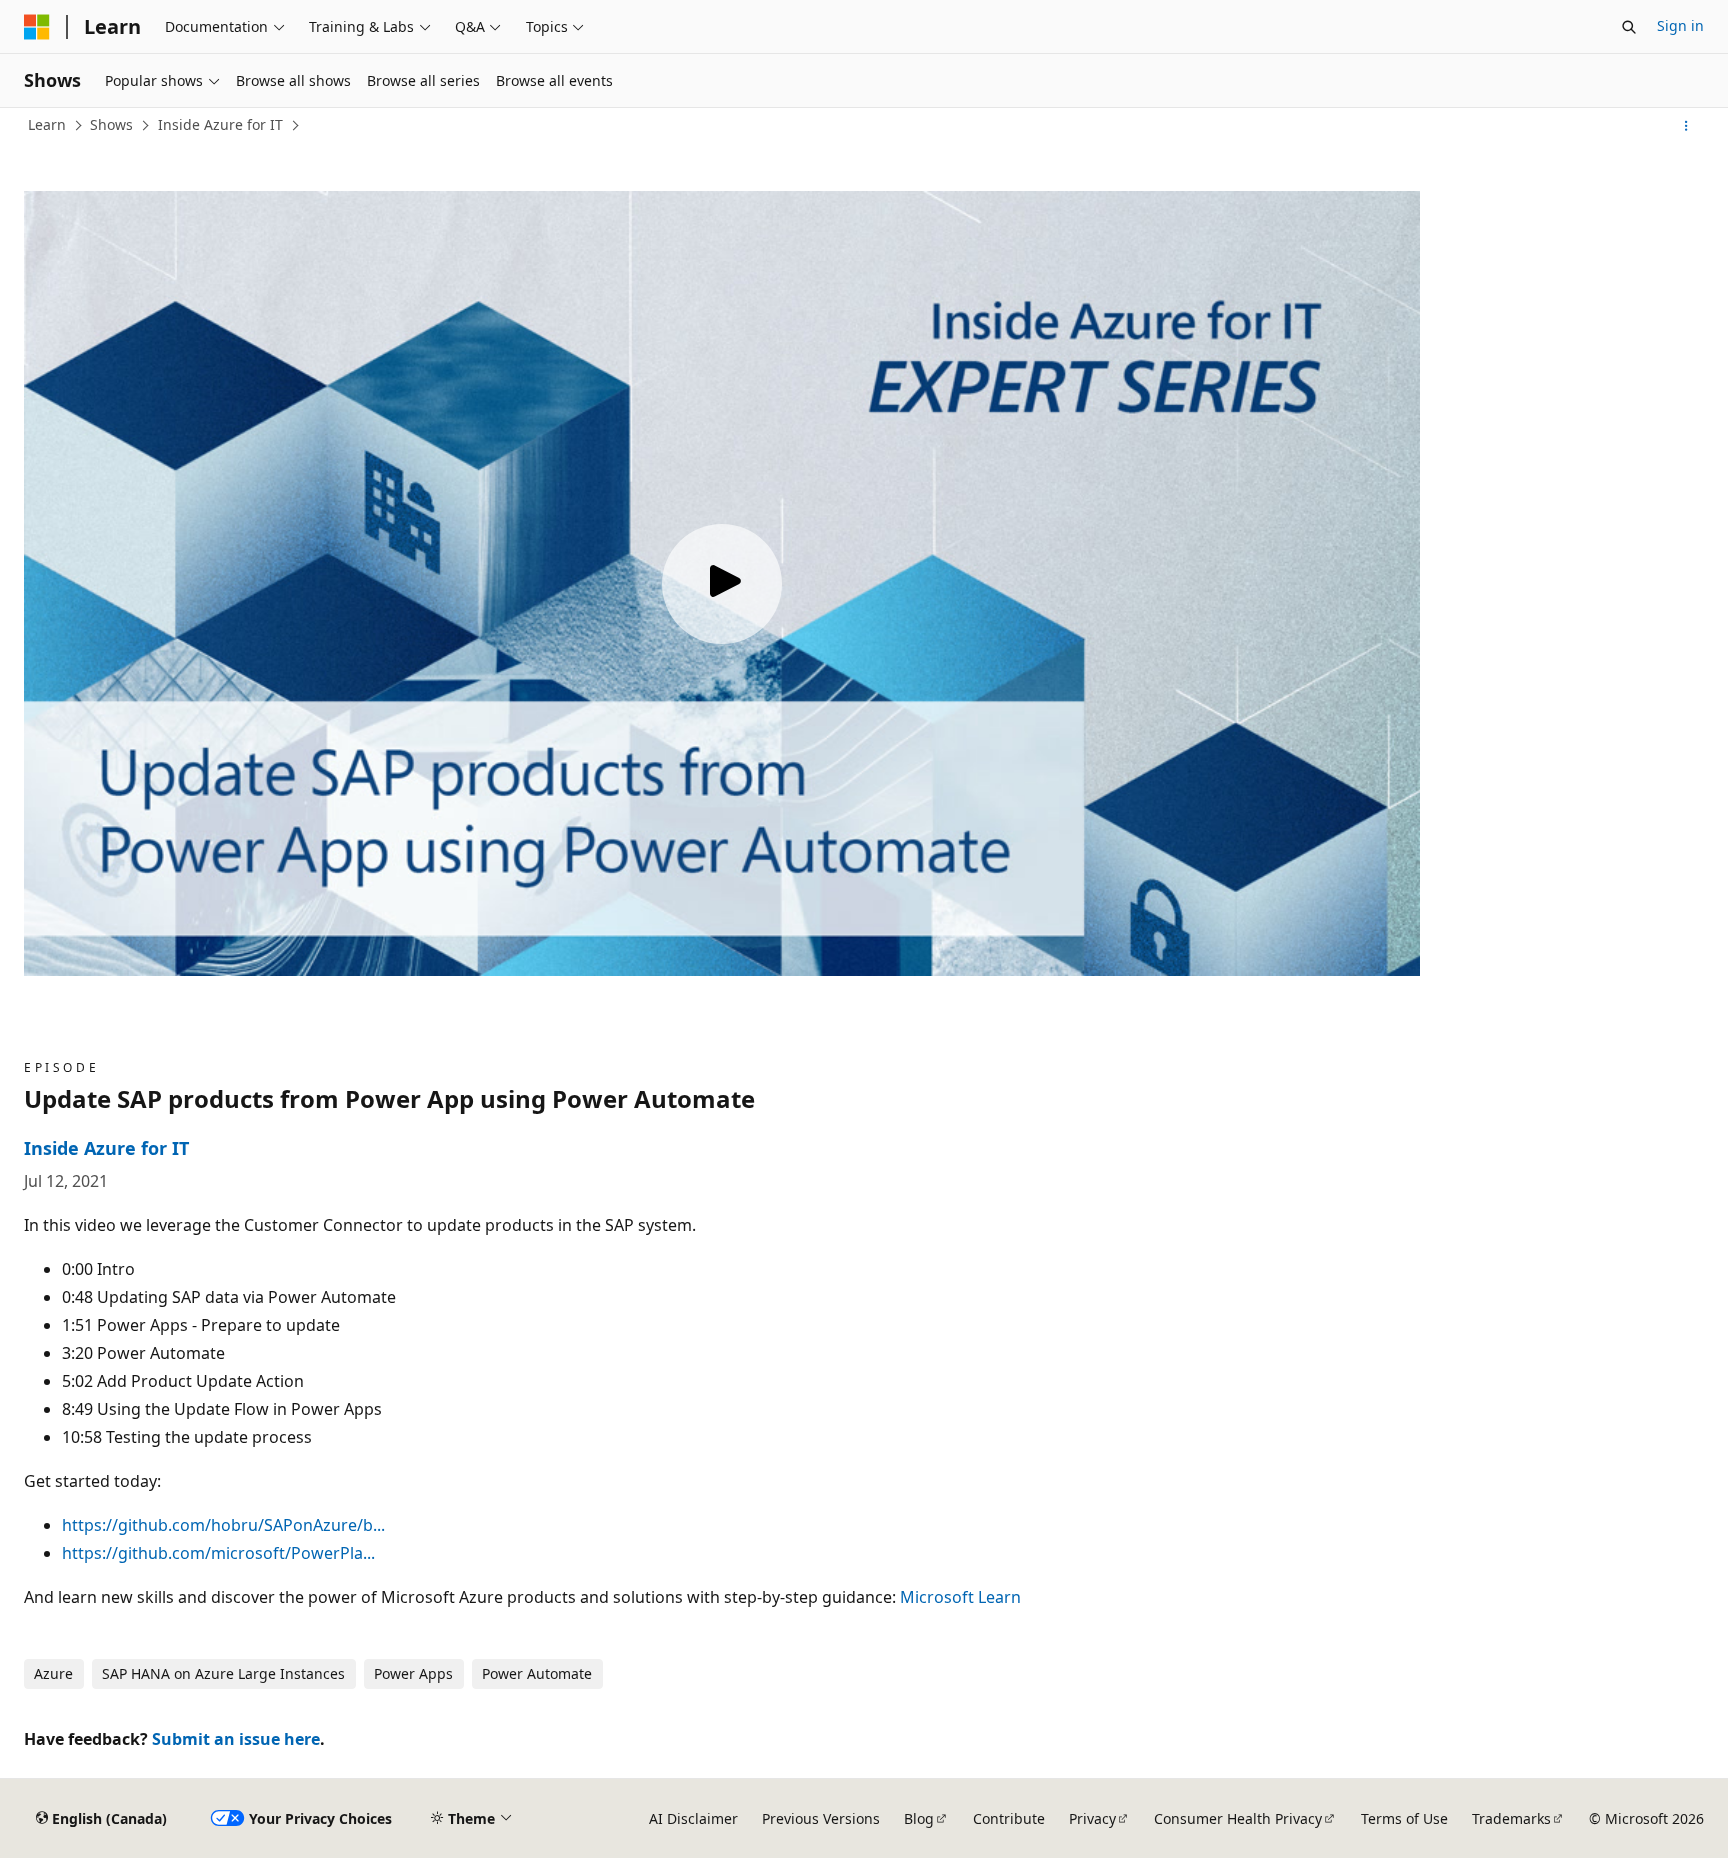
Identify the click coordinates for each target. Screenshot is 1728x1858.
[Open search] (1629, 27)
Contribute (1009, 1818)
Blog (919, 1818)
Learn (47, 124)
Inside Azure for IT (220, 124)
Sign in (1680, 25)
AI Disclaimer (693, 1818)
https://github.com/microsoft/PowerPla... (218, 1553)
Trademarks (1511, 1818)
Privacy (1092, 1818)
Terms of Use (1404, 1818)
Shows (111, 124)
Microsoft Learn (960, 1597)
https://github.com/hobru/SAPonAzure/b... (223, 1525)
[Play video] (722, 584)
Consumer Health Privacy (1238, 1818)
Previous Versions (821, 1818)
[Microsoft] (37, 27)
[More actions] (1686, 126)
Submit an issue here (236, 1739)
